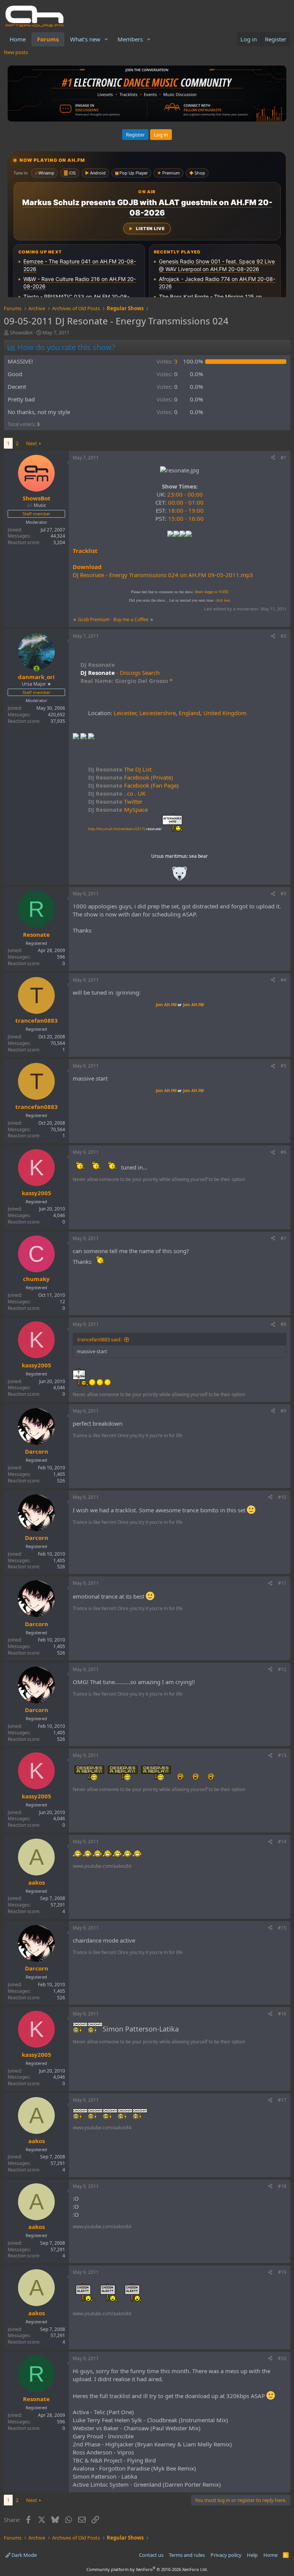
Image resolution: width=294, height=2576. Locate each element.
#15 (282, 1928)
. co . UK (117, 793)
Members (130, 39)
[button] (106, 39)
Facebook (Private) (131, 777)
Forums (48, 39)
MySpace (118, 809)
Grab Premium (94, 619)
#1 (283, 458)
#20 (282, 2358)
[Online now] (37, 669)
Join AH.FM (166, 1005)
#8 (283, 1324)
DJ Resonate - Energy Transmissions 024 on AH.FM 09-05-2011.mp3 (163, 575)
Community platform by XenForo (147, 2569)
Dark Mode (24, 2555)
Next (32, 443)
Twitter (115, 801)
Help (252, 2555)
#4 (283, 980)
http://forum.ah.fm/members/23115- (125, 829)
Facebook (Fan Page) (133, 785)
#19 (282, 2272)
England (189, 713)
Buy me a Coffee (131, 619)
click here (223, 600)
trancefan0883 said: (99, 1339)
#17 (282, 2100)
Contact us (151, 2555)
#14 (282, 1842)
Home (18, 39)
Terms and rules (187, 2555)
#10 (282, 1497)
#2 (283, 636)
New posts (16, 52)
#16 (282, 2014)
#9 (283, 1411)
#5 (283, 1066)
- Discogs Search (137, 673)
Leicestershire (158, 713)
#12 (282, 1669)
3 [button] (167, 361)
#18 (282, 2186)
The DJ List (120, 769)
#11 (282, 1583)
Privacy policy (226, 2555)
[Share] (273, 458)
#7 (283, 1238)
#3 (283, 894)
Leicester (125, 713)
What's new (85, 39)
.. (180, 876)
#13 (282, 1755)
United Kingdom (225, 713)
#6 (283, 1152)
